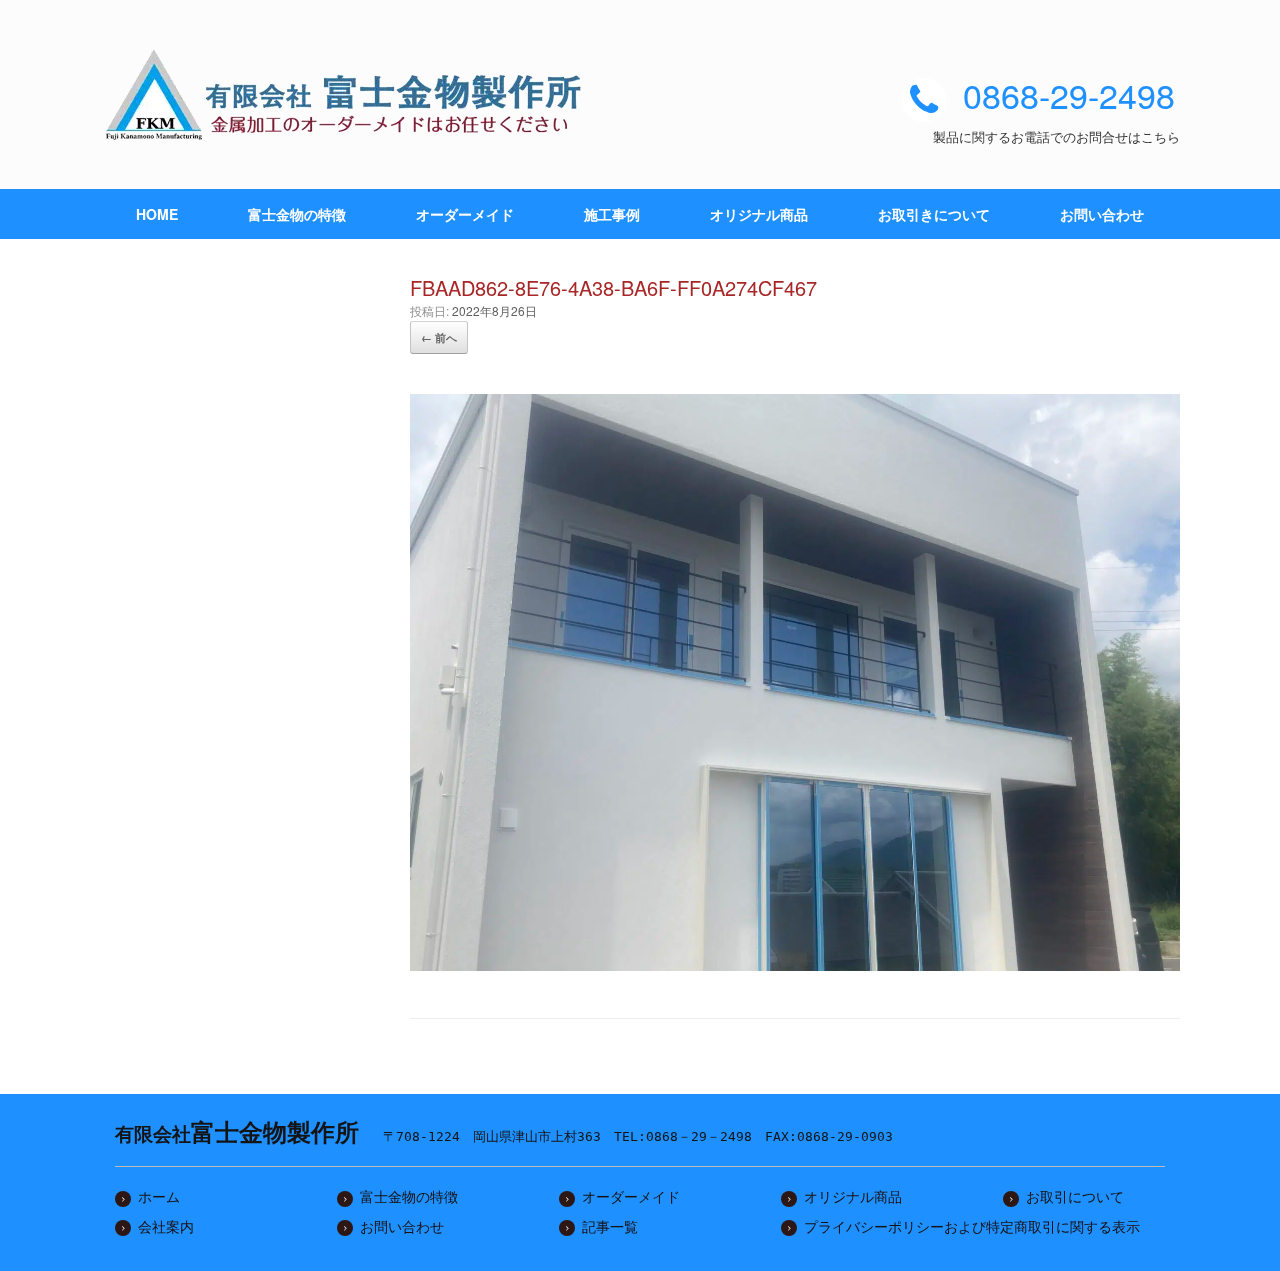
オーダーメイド (465, 214)
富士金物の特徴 (297, 214)
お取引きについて (934, 214)
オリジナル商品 (759, 214)
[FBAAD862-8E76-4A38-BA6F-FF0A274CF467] (795, 963)
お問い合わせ (1102, 214)
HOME (157, 214)
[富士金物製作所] (350, 94)
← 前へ (439, 337)
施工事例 (612, 214)
